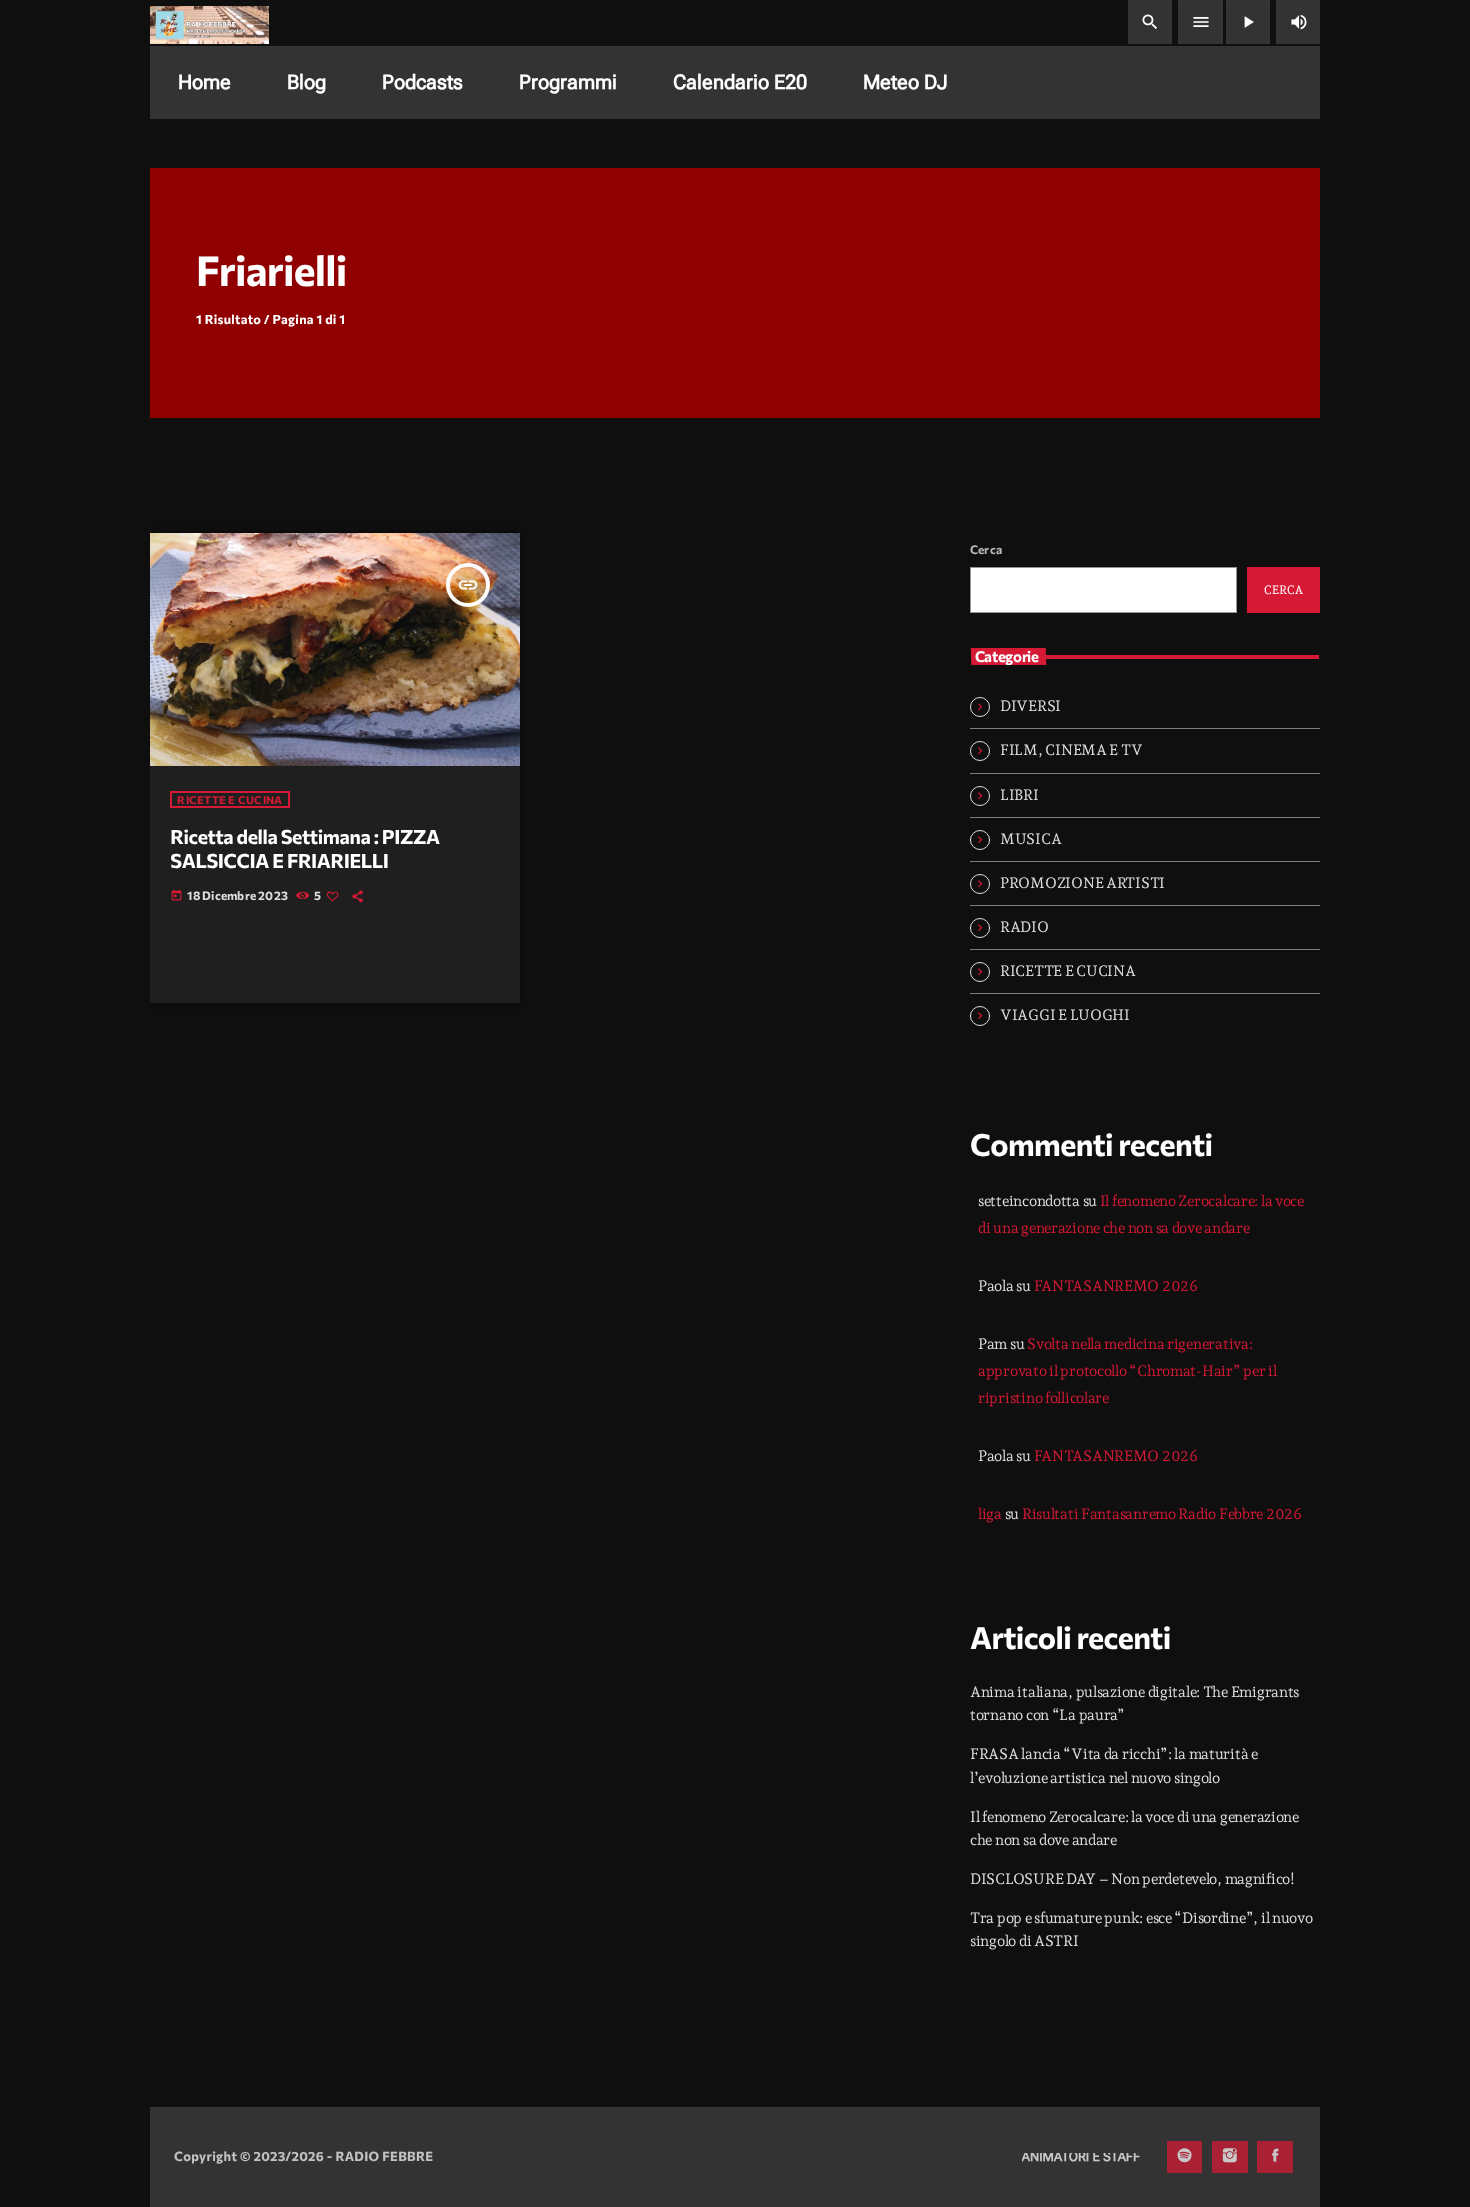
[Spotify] (1185, 2157)
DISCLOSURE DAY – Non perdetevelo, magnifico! (1132, 1879)
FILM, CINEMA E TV (1071, 750)
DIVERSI (1030, 706)
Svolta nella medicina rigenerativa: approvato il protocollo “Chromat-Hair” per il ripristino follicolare (1127, 1371)
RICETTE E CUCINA (229, 799)
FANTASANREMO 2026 (1116, 1286)
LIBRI (1019, 795)
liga (990, 1514)
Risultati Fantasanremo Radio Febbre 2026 (1162, 1514)
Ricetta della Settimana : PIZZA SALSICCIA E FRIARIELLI (304, 849)
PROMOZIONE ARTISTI (1082, 883)
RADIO (1024, 927)
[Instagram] (1230, 2157)
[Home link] (209, 22)
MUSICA (1030, 839)
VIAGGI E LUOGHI (1065, 1015)
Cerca (986, 549)
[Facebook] (1275, 2157)
